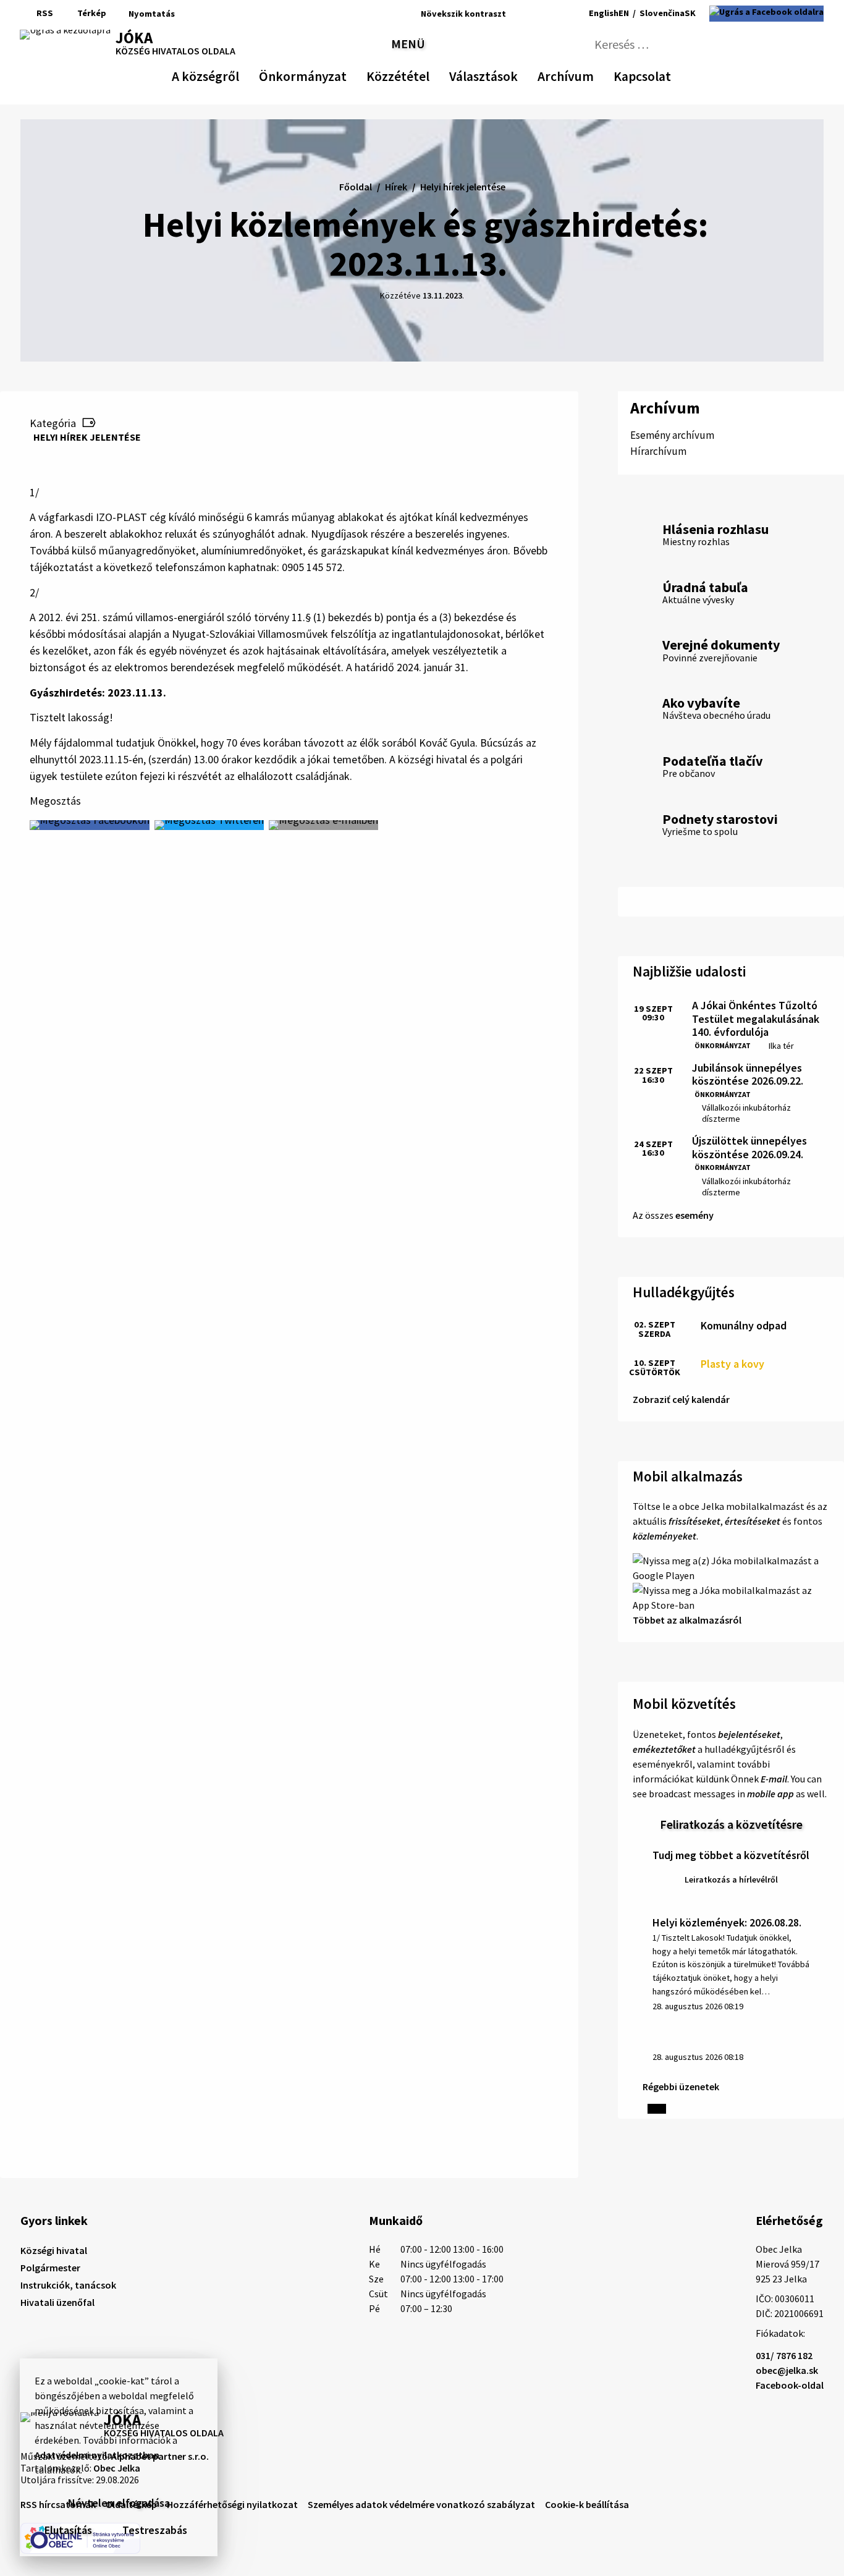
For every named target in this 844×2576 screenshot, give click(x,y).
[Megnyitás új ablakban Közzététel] (423, 74)
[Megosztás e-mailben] (323, 825)
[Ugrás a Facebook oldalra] (766, 14)
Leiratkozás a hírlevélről (731, 1879)
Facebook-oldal (790, 2385)
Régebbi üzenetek (681, 2087)
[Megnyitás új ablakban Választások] (512, 74)
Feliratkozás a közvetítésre (731, 1824)
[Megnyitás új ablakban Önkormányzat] (340, 74)
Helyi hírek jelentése (87, 437)
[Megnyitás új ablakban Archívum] (588, 74)
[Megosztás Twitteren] (209, 825)
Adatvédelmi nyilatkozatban (97, 2455)
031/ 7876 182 (784, 2355)
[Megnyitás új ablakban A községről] (233, 74)
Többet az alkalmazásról (687, 1620)
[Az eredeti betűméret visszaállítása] (534, 14)
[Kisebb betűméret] (519, 14)
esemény (694, 1215)
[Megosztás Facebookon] (90, 825)
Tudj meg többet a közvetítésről (731, 1855)
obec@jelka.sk (787, 2370)
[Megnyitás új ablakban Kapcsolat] (660, 74)
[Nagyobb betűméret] (551, 14)
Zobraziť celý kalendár (681, 1399)
